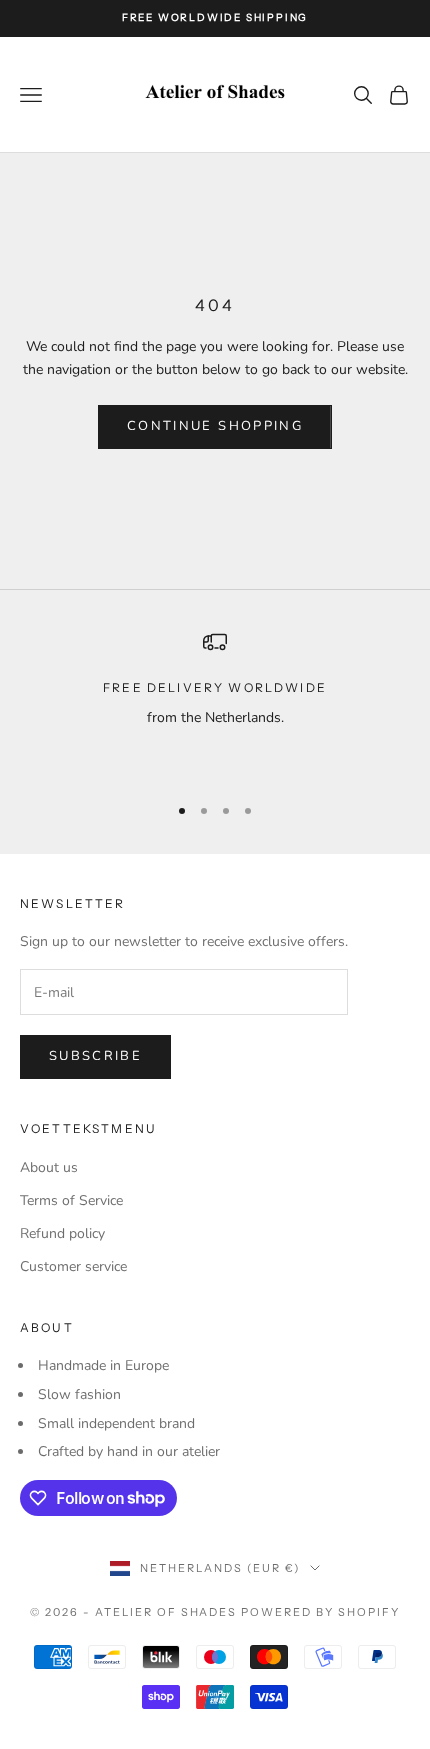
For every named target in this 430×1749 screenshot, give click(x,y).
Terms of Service (71, 1200)
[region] (215, 703)
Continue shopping (215, 426)
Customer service (73, 1266)
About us (49, 1167)
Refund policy (62, 1233)
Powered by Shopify (320, 1612)
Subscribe (95, 1056)
